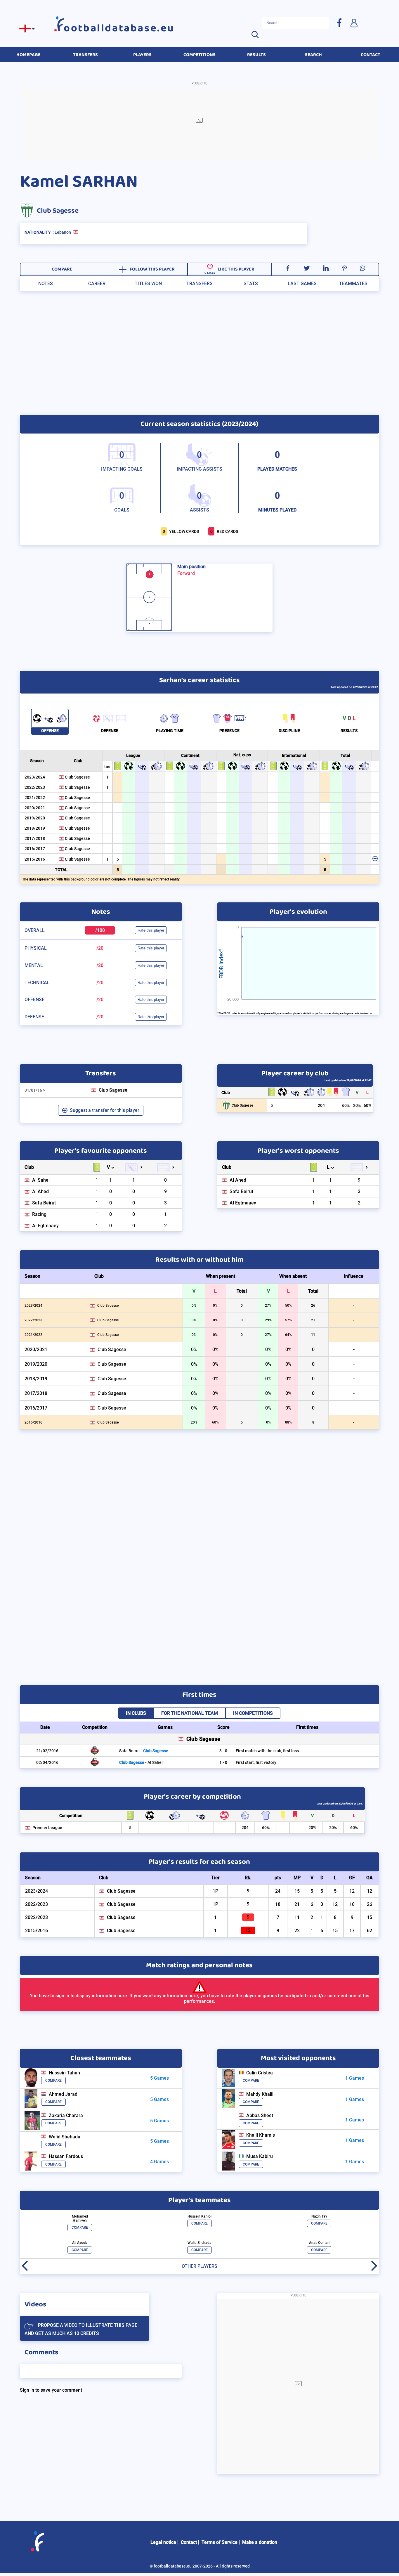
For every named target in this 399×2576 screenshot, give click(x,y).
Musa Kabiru (260, 2156)
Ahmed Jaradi (64, 2094)
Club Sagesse (58, 211)
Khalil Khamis (261, 2135)
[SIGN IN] (354, 23)
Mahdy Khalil (260, 2094)
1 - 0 (223, 1762)
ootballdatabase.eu (119, 28)
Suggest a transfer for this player (105, 1110)
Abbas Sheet (260, 2115)
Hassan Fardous (66, 2156)
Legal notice (163, 2542)
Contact (189, 2542)
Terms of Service (220, 2542)
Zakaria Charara (66, 2115)
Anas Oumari (319, 2243)
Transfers (199, 284)
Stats (251, 284)
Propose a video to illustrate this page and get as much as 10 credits (81, 2329)
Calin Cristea (260, 2073)
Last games (302, 284)
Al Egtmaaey (45, 1226)
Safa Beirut (44, 1203)
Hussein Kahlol (199, 2216)
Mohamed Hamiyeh (80, 2218)
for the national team (190, 1713)
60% (346, 1106)
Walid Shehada (65, 2137)
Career (97, 284)
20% (357, 1106)
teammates (353, 284)
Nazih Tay (319, 2216)
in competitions (253, 1713)
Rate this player (151, 930)
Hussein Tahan (64, 2073)
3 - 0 (223, 1751)
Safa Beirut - (144, 1751)
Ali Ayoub (80, 2243)
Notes (46, 284)
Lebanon (63, 232)
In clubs (136, 1713)
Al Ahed (40, 1191)
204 (321, 1106)
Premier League (47, 1828)
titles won (148, 284)
